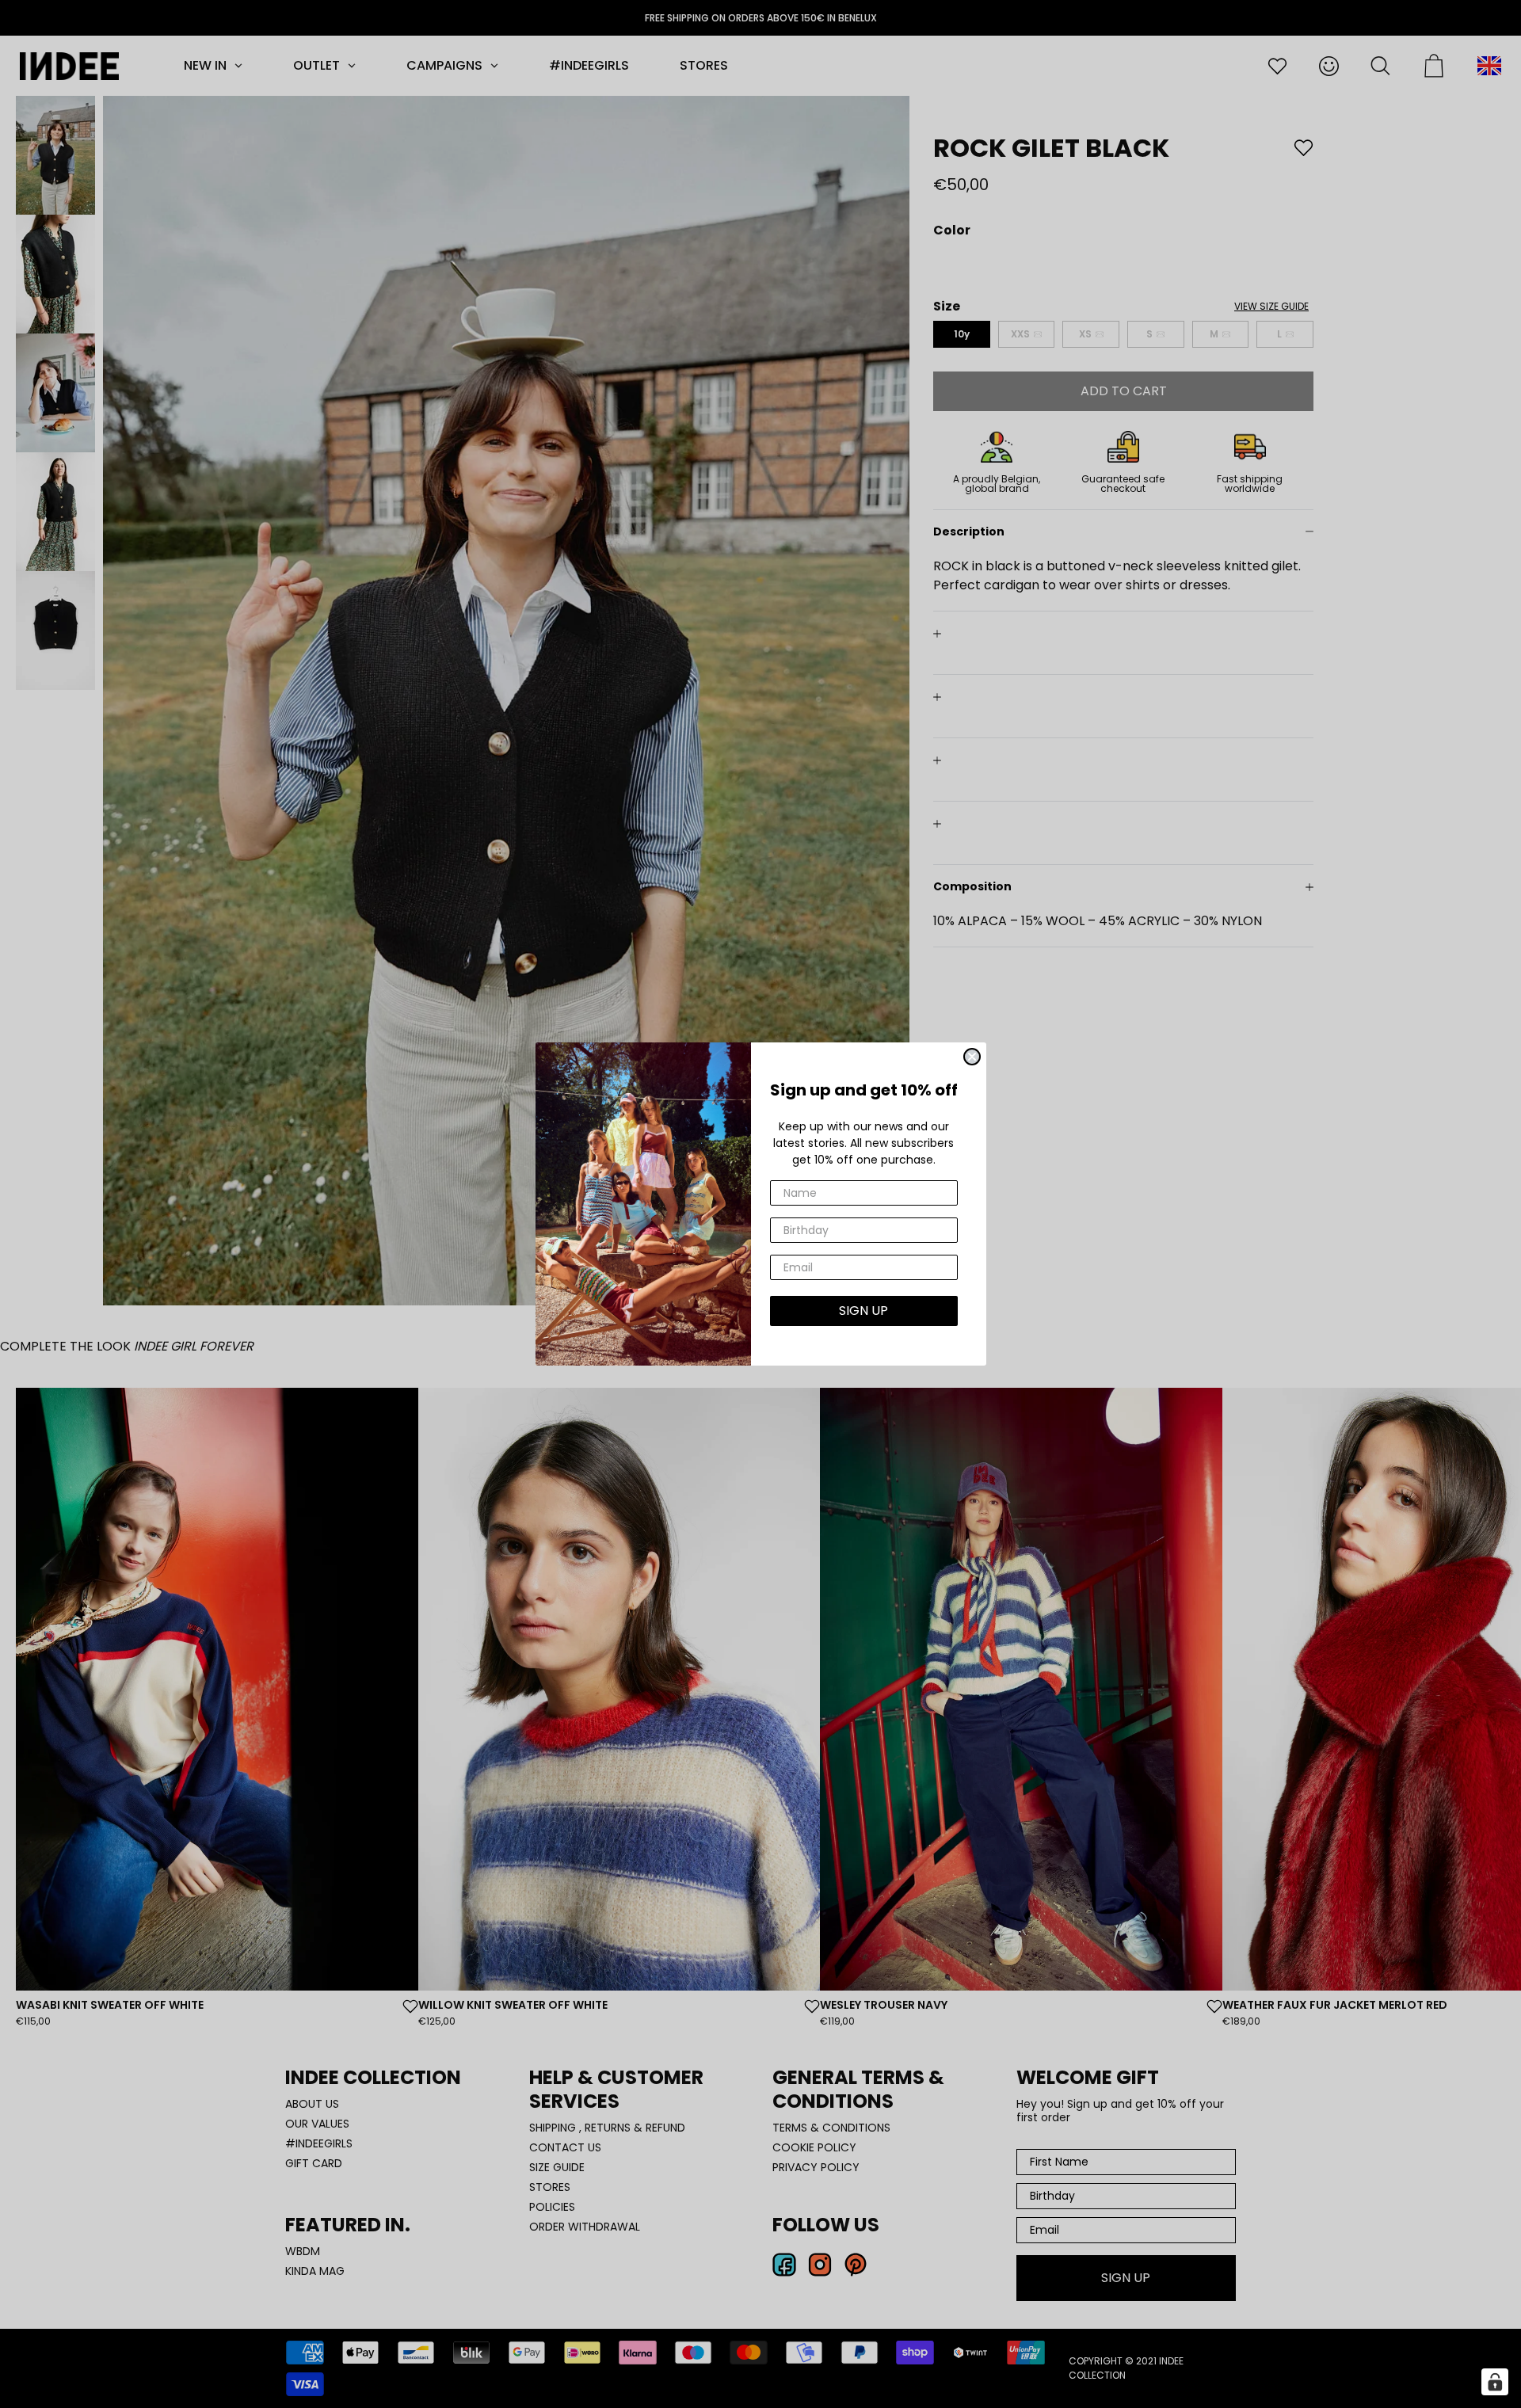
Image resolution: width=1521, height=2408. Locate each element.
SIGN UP (863, 1311)
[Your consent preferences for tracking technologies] (1495, 2382)
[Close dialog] (972, 1057)
